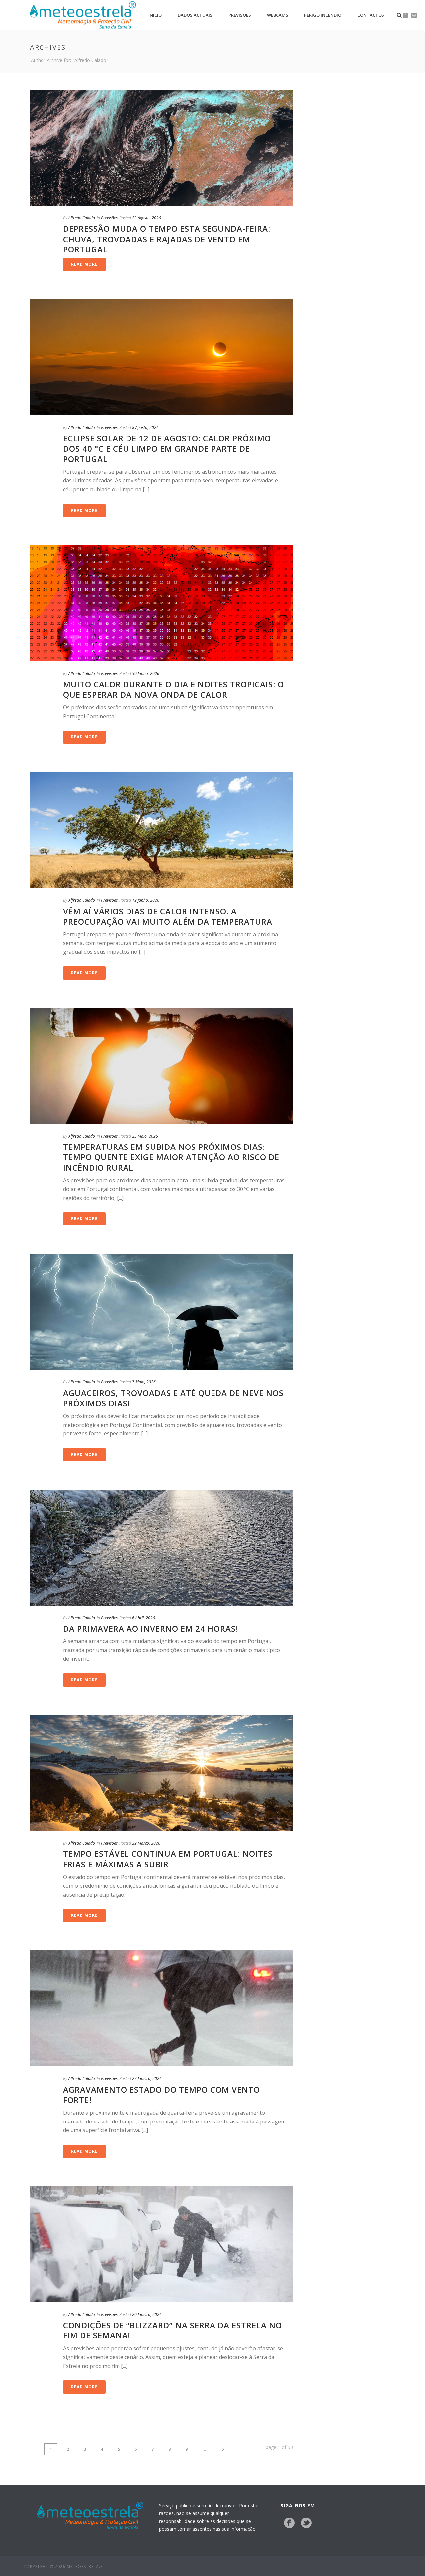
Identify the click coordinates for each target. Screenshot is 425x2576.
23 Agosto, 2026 (147, 218)
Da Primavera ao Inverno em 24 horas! (151, 1628)
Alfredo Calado (82, 218)
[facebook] (289, 2523)
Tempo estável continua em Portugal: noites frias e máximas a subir (168, 1859)
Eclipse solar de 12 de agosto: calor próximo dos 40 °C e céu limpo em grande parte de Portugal (167, 448)
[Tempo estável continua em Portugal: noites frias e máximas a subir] (161, 1773)
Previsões (240, 15)
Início (155, 15)
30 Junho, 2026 (146, 674)
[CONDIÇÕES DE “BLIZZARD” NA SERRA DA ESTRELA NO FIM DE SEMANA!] (161, 2244)
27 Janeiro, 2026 (147, 2079)
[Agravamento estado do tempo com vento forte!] (161, 2008)
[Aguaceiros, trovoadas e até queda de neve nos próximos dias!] (161, 1312)
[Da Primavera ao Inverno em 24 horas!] (161, 1548)
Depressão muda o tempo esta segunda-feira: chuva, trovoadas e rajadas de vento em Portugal (167, 239)
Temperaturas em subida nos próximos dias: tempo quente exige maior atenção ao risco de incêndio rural (171, 1157)
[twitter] (306, 2523)
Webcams (278, 15)
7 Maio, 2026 (144, 1382)
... (204, 2449)
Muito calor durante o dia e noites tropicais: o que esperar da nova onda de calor (173, 689)
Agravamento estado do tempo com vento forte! (162, 2095)
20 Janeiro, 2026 (147, 2314)
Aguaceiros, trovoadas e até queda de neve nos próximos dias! (173, 1398)
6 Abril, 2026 (144, 1618)
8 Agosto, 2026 (145, 427)
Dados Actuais (195, 15)
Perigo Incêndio (323, 15)
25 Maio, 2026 (145, 1136)
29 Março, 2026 (146, 1843)
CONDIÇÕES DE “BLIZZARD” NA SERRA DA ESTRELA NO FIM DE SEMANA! (172, 2330)
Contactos (371, 15)
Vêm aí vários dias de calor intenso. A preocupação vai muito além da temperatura (168, 916)
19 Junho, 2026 (146, 900)
